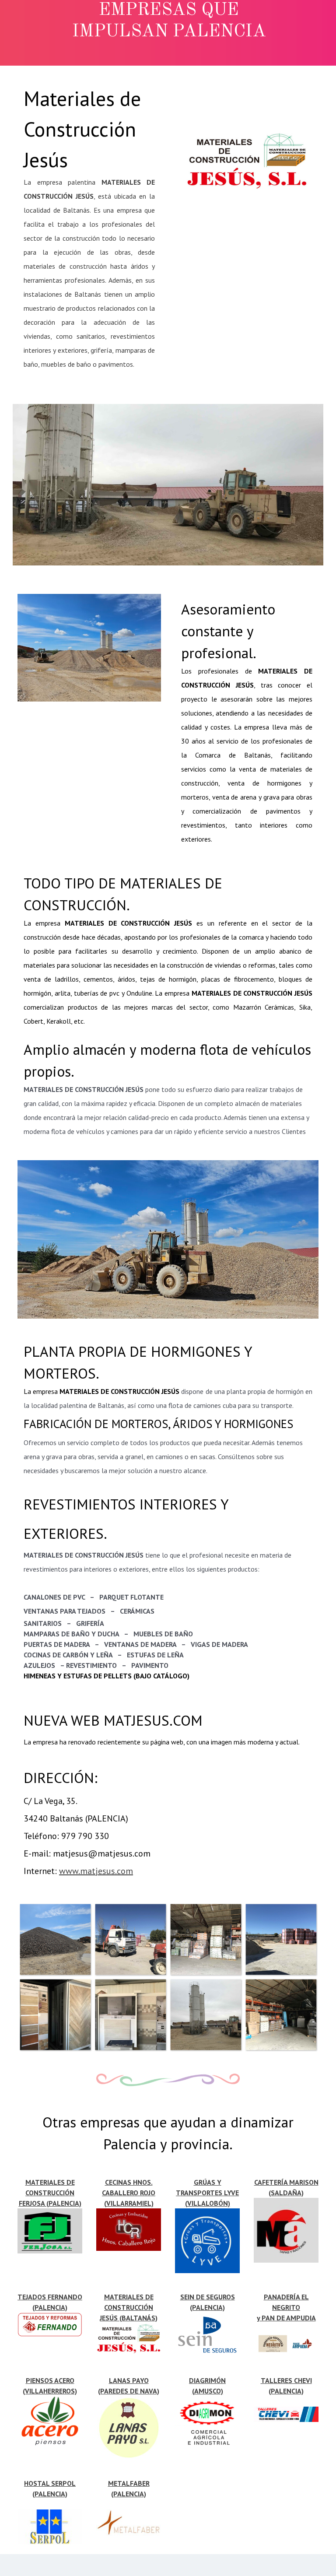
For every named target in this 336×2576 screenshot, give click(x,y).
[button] (55, 1939)
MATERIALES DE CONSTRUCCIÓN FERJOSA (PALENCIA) (50, 2193)
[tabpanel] (89, 227)
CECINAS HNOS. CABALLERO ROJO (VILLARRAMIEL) (129, 2193)
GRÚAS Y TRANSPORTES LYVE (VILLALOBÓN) (207, 2193)
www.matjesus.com (96, 1871)
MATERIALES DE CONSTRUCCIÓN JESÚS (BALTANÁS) (129, 2307)
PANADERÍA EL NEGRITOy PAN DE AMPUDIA (286, 2307)
